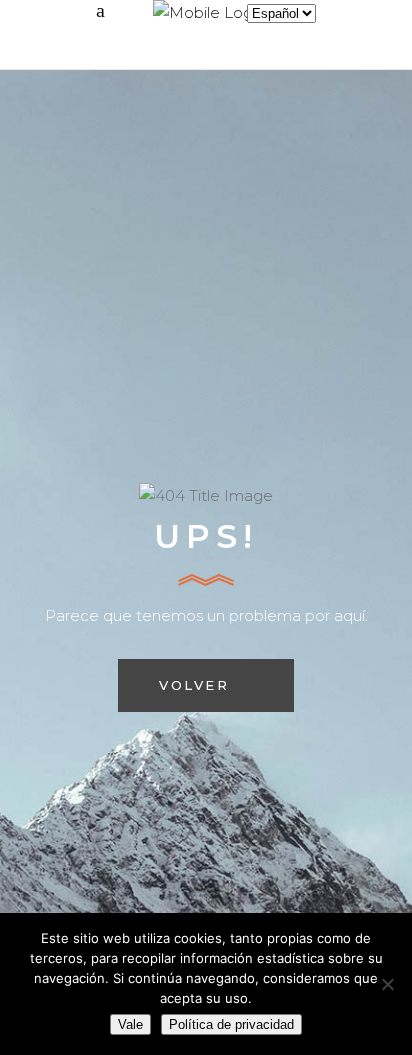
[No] (387, 984)
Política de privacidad (231, 1024)
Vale (130, 1024)
